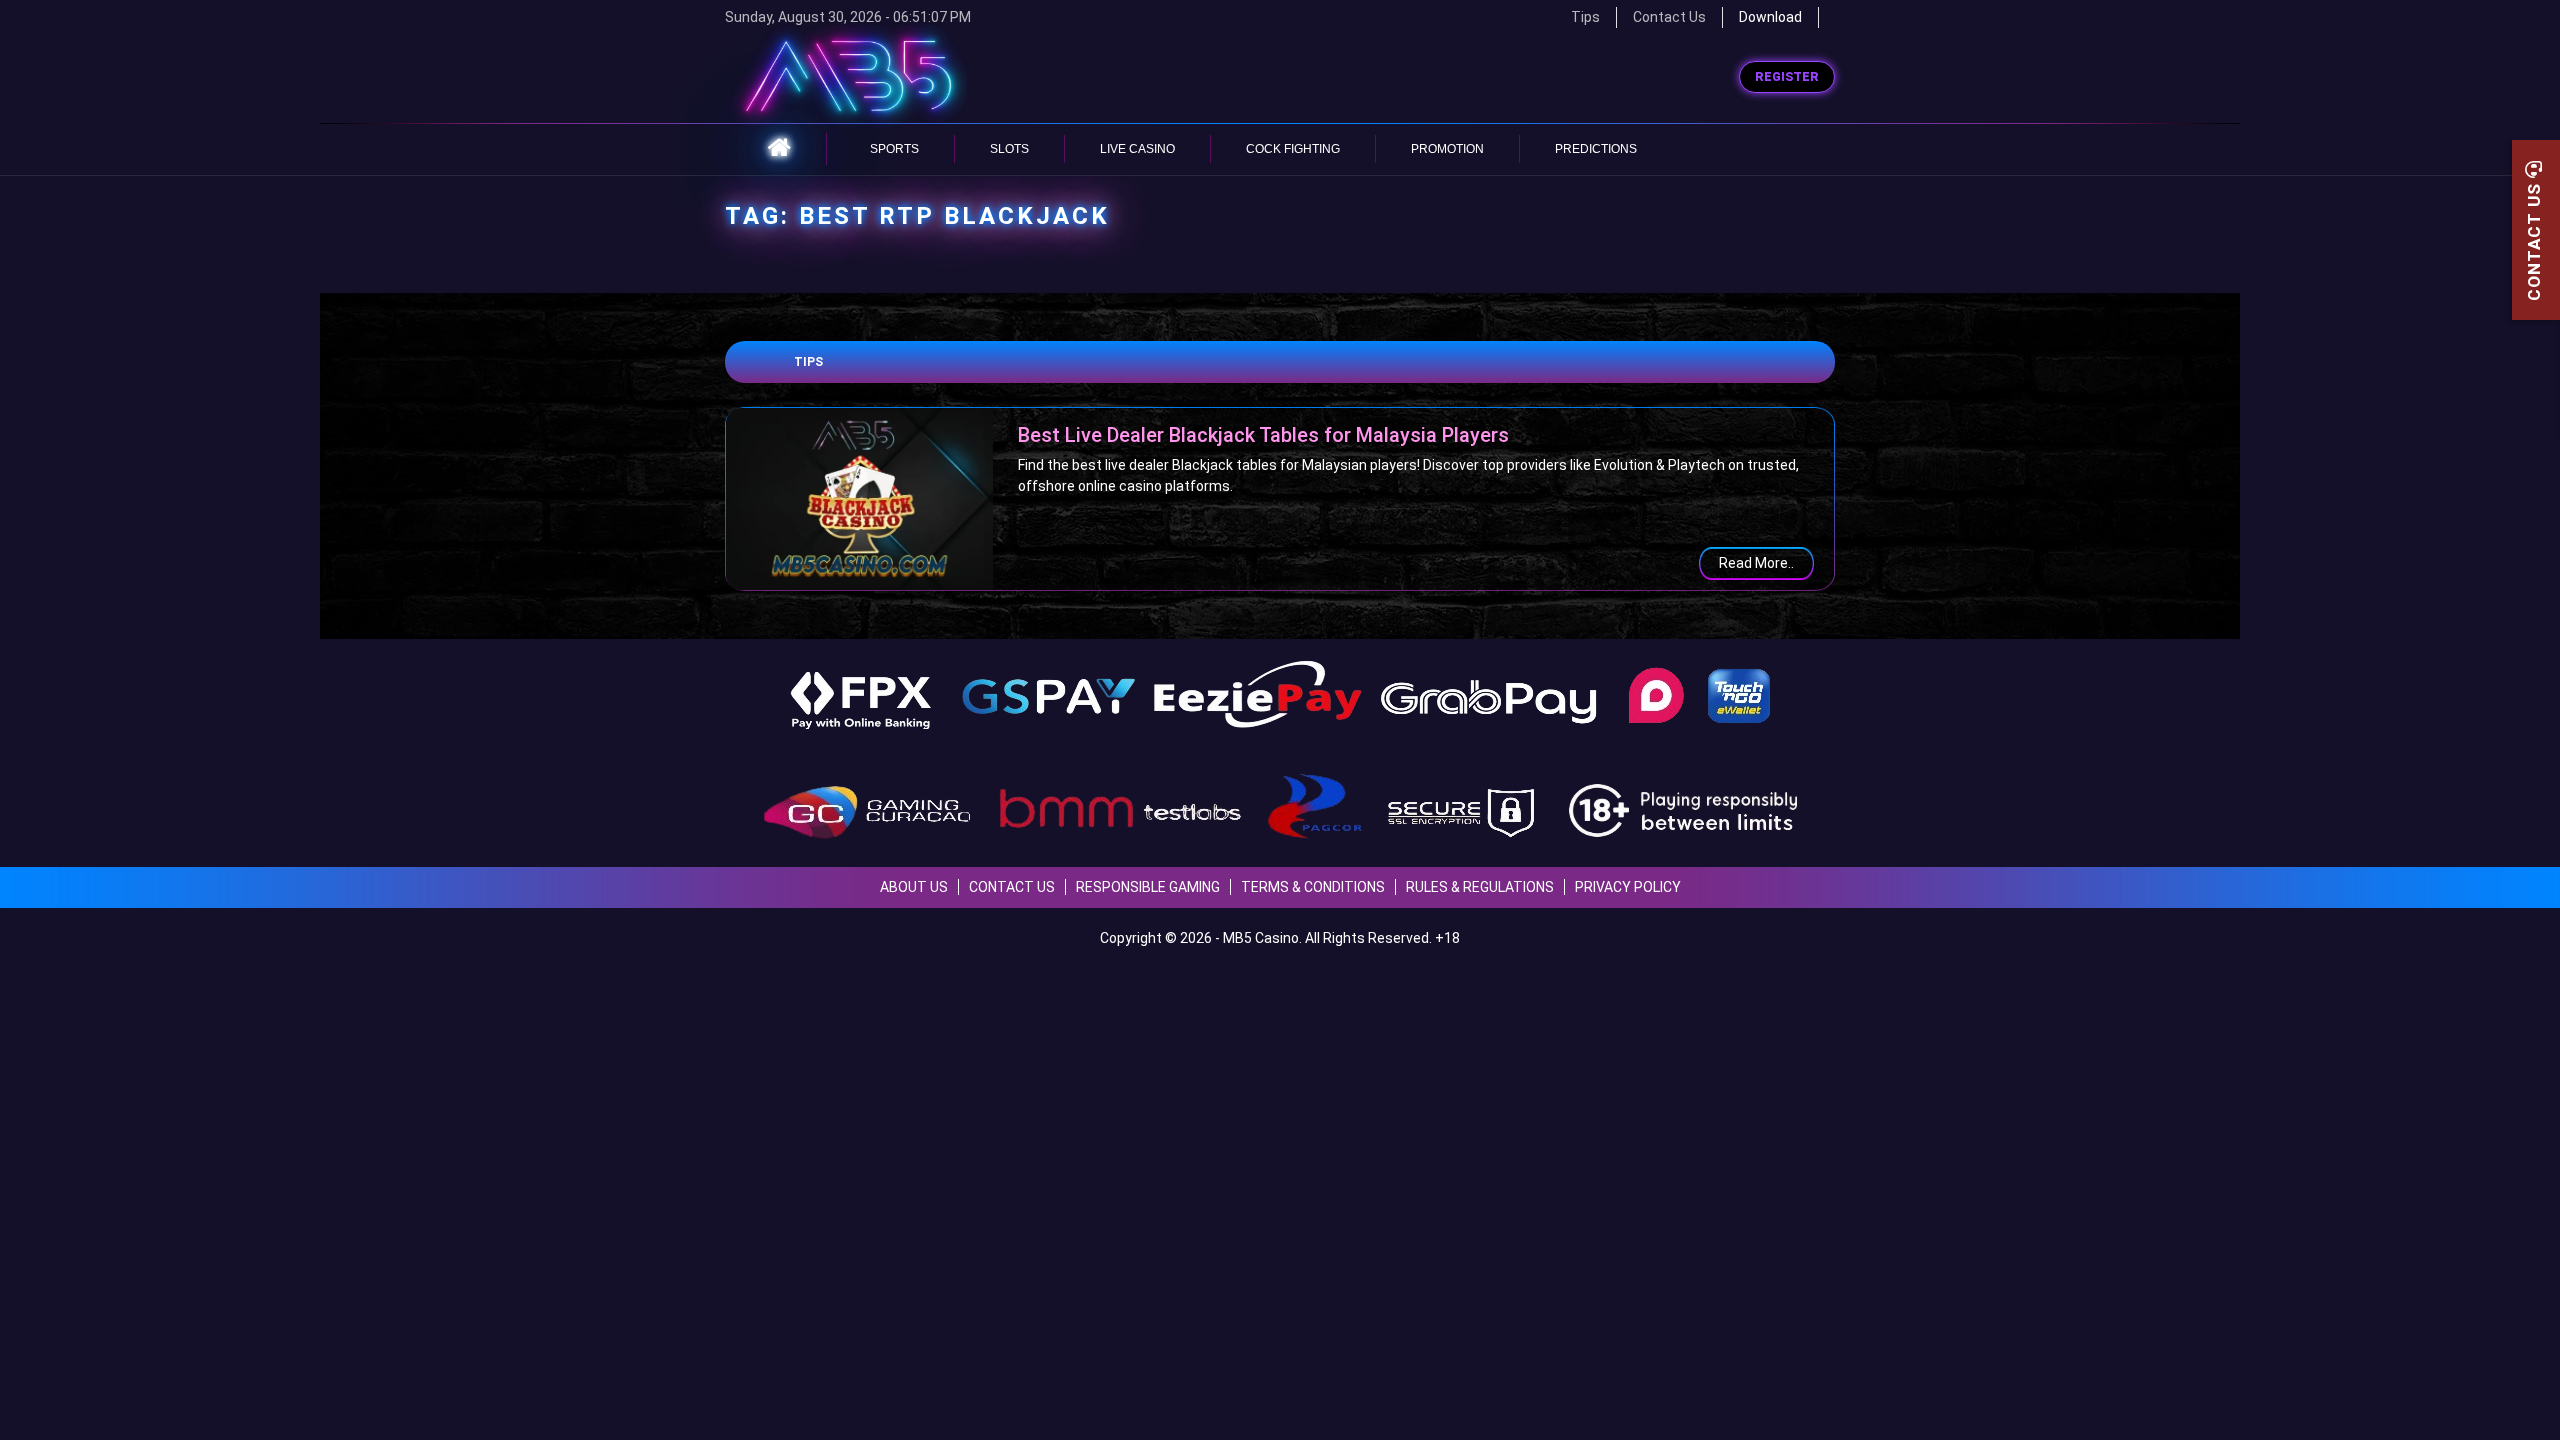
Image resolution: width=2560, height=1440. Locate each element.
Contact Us (1669, 17)
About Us (914, 887)
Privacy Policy (1628, 887)
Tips (808, 362)
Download (1770, 17)
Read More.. (1756, 563)
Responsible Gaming (1148, 887)
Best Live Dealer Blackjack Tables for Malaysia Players (1263, 435)
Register (1787, 77)
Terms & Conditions (1313, 887)
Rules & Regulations (1480, 887)
